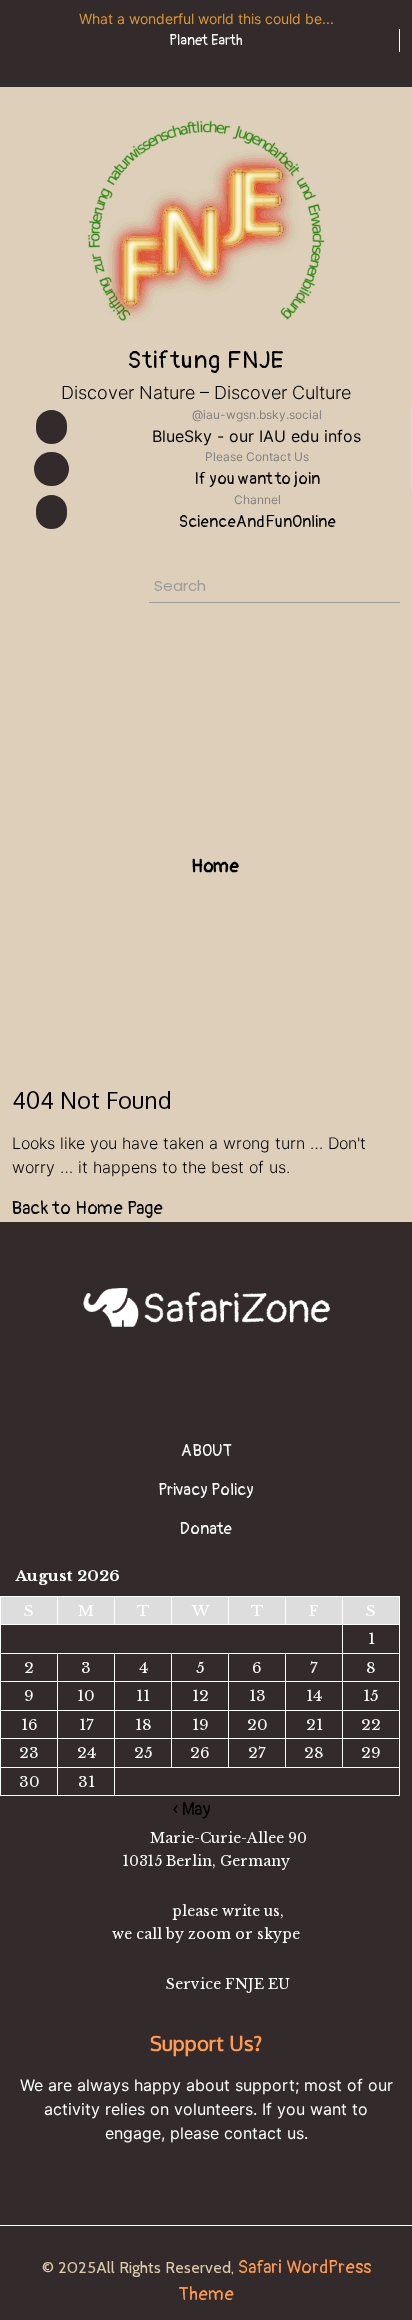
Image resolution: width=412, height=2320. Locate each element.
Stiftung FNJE (206, 360)
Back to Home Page (87, 1208)
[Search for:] (229, 589)
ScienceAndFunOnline (257, 522)
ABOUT (206, 1451)
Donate (206, 1529)
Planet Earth (206, 40)
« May (192, 1809)
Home (213, 866)
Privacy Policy (206, 1490)
